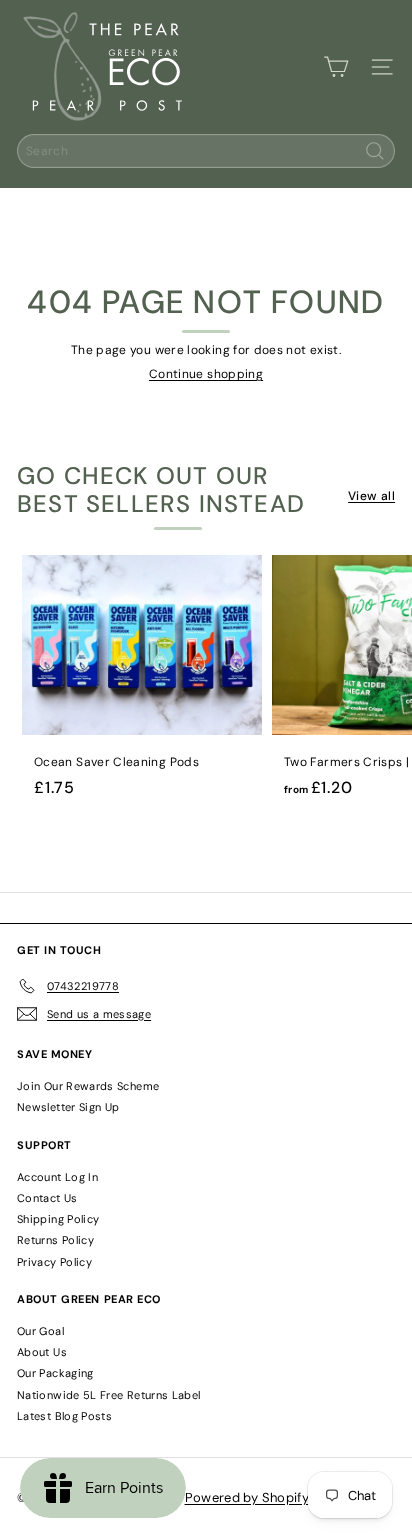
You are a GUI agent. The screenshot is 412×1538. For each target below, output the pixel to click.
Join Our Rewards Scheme (88, 1086)
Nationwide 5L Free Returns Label (109, 1395)
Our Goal (40, 1331)
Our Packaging (55, 1373)
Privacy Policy (54, 1262)
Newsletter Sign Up (68, 1107)
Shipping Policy (58, 1219)
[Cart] (336, 67)
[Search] (375, 151)
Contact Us (47, 1198)
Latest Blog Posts (64, 1416)
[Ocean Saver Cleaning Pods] (142, 682)
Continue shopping (206, 374)
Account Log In (57, 1177)
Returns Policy (55, 1240)
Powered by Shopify (247, 1497)
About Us (42, 1352)
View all (371, 496)
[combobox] (206, 151)
